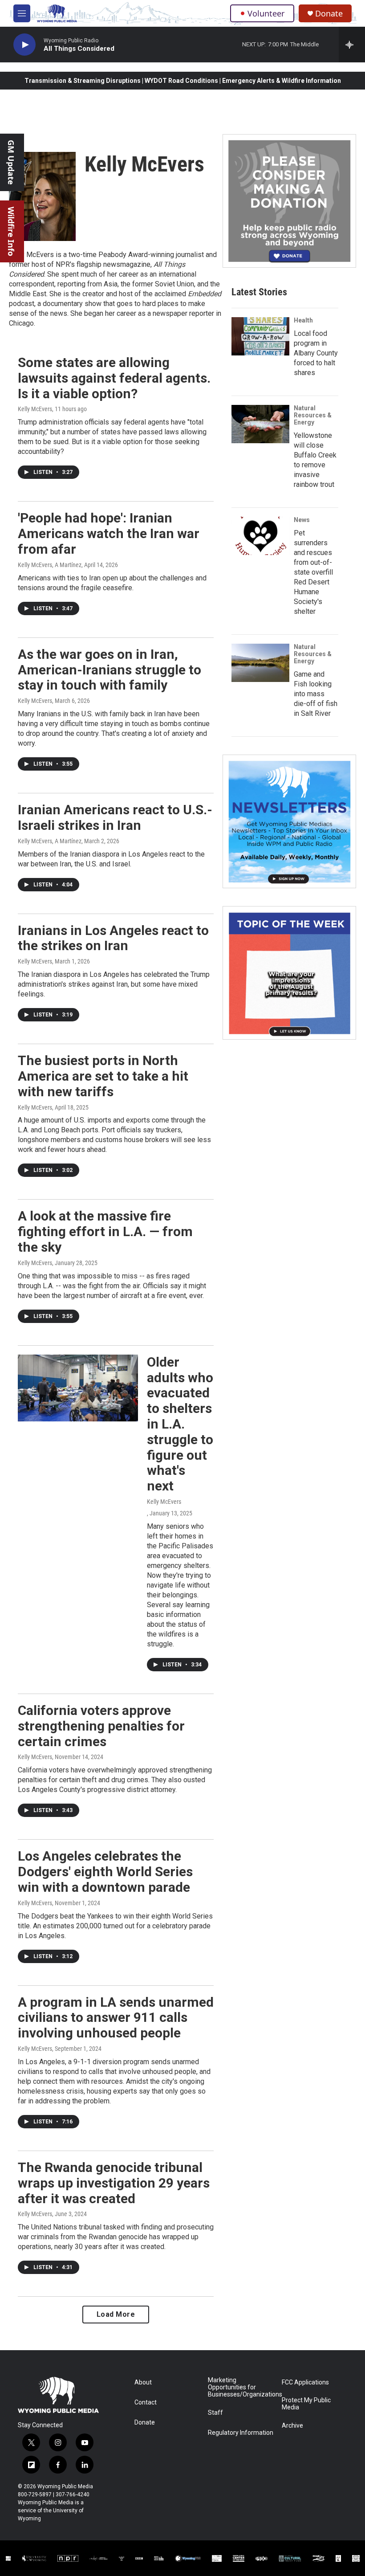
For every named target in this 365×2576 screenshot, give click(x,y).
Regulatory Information (241, 2433)
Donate (329, 14)
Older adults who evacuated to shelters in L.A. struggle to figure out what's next (180, 1424)
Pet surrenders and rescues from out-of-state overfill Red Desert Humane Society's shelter (313, 572)
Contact (146, 2402)
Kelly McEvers (35, 409)
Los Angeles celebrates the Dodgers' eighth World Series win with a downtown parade (105, 1872)
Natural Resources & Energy (313, 415)
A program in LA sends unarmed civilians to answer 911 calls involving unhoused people (116, 2018)
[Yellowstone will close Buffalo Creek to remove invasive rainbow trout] (260, 424)
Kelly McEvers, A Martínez (50, 565)
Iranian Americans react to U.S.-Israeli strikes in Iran (115, 817)
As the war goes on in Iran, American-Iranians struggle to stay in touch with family (109, 670)
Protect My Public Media (306, 2404)
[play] (24, 45)
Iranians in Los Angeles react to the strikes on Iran (113, 938)
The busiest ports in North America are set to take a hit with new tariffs (103, 1076)
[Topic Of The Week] (289, 973)
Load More (116, 2314)
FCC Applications (305, 2382)
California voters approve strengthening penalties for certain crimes (101, 1726)
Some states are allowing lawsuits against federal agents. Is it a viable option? (114, 378)
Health (303, 320)
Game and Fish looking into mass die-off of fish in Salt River (316, 694)
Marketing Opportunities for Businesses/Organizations (241, 2387)
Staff (215, 2413)
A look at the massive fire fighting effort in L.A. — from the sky (105, 1231)
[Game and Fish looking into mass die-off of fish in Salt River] (260, 663)
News (302, 520)
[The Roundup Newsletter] (289, 821)
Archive (292, 2426)
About (143, 2382)
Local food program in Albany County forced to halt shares (316, 353)
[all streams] (352, 45)
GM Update (11, 162)
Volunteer (266, 13)
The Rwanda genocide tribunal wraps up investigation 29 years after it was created (114, 2183)
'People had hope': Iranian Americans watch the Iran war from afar (109, 533)
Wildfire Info (11, 231)
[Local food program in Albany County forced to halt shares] (260, 336)
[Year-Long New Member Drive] (289, 201)
